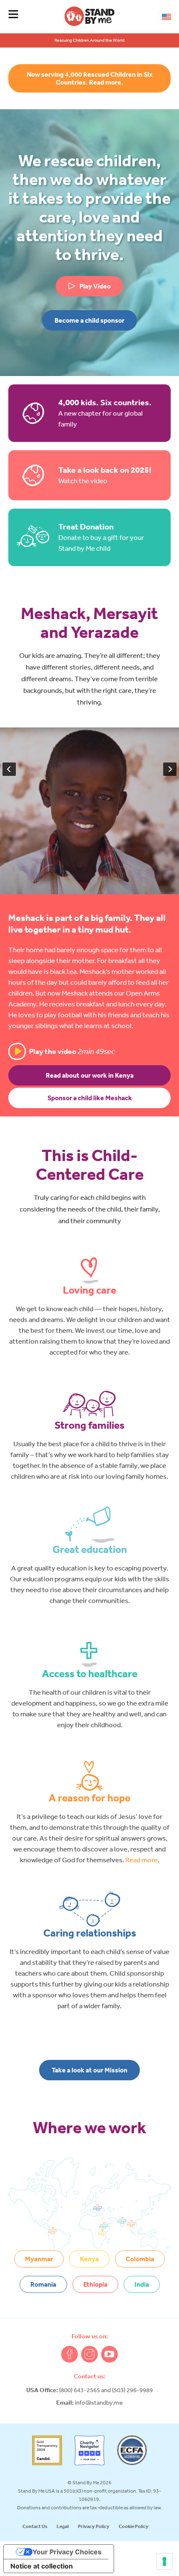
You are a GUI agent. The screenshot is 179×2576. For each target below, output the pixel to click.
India (142, 2284)
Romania (43, 2284)
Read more (142, 1860)
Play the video (72, 1051)
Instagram (89, 2354)
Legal (63, 2526)
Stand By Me (89, 16)
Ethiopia (95, 2284)
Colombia (140, 2259)
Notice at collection (42, 2566)
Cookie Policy (134, 2526)
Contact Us (35, 2526)
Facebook (70, 2354)
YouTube (109, 2354)
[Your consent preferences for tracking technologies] (164, 2561)
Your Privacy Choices (67, 2552)
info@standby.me (99, 2402)
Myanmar (39, 2259)
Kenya (89, 2259)
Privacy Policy (94, 2526)
